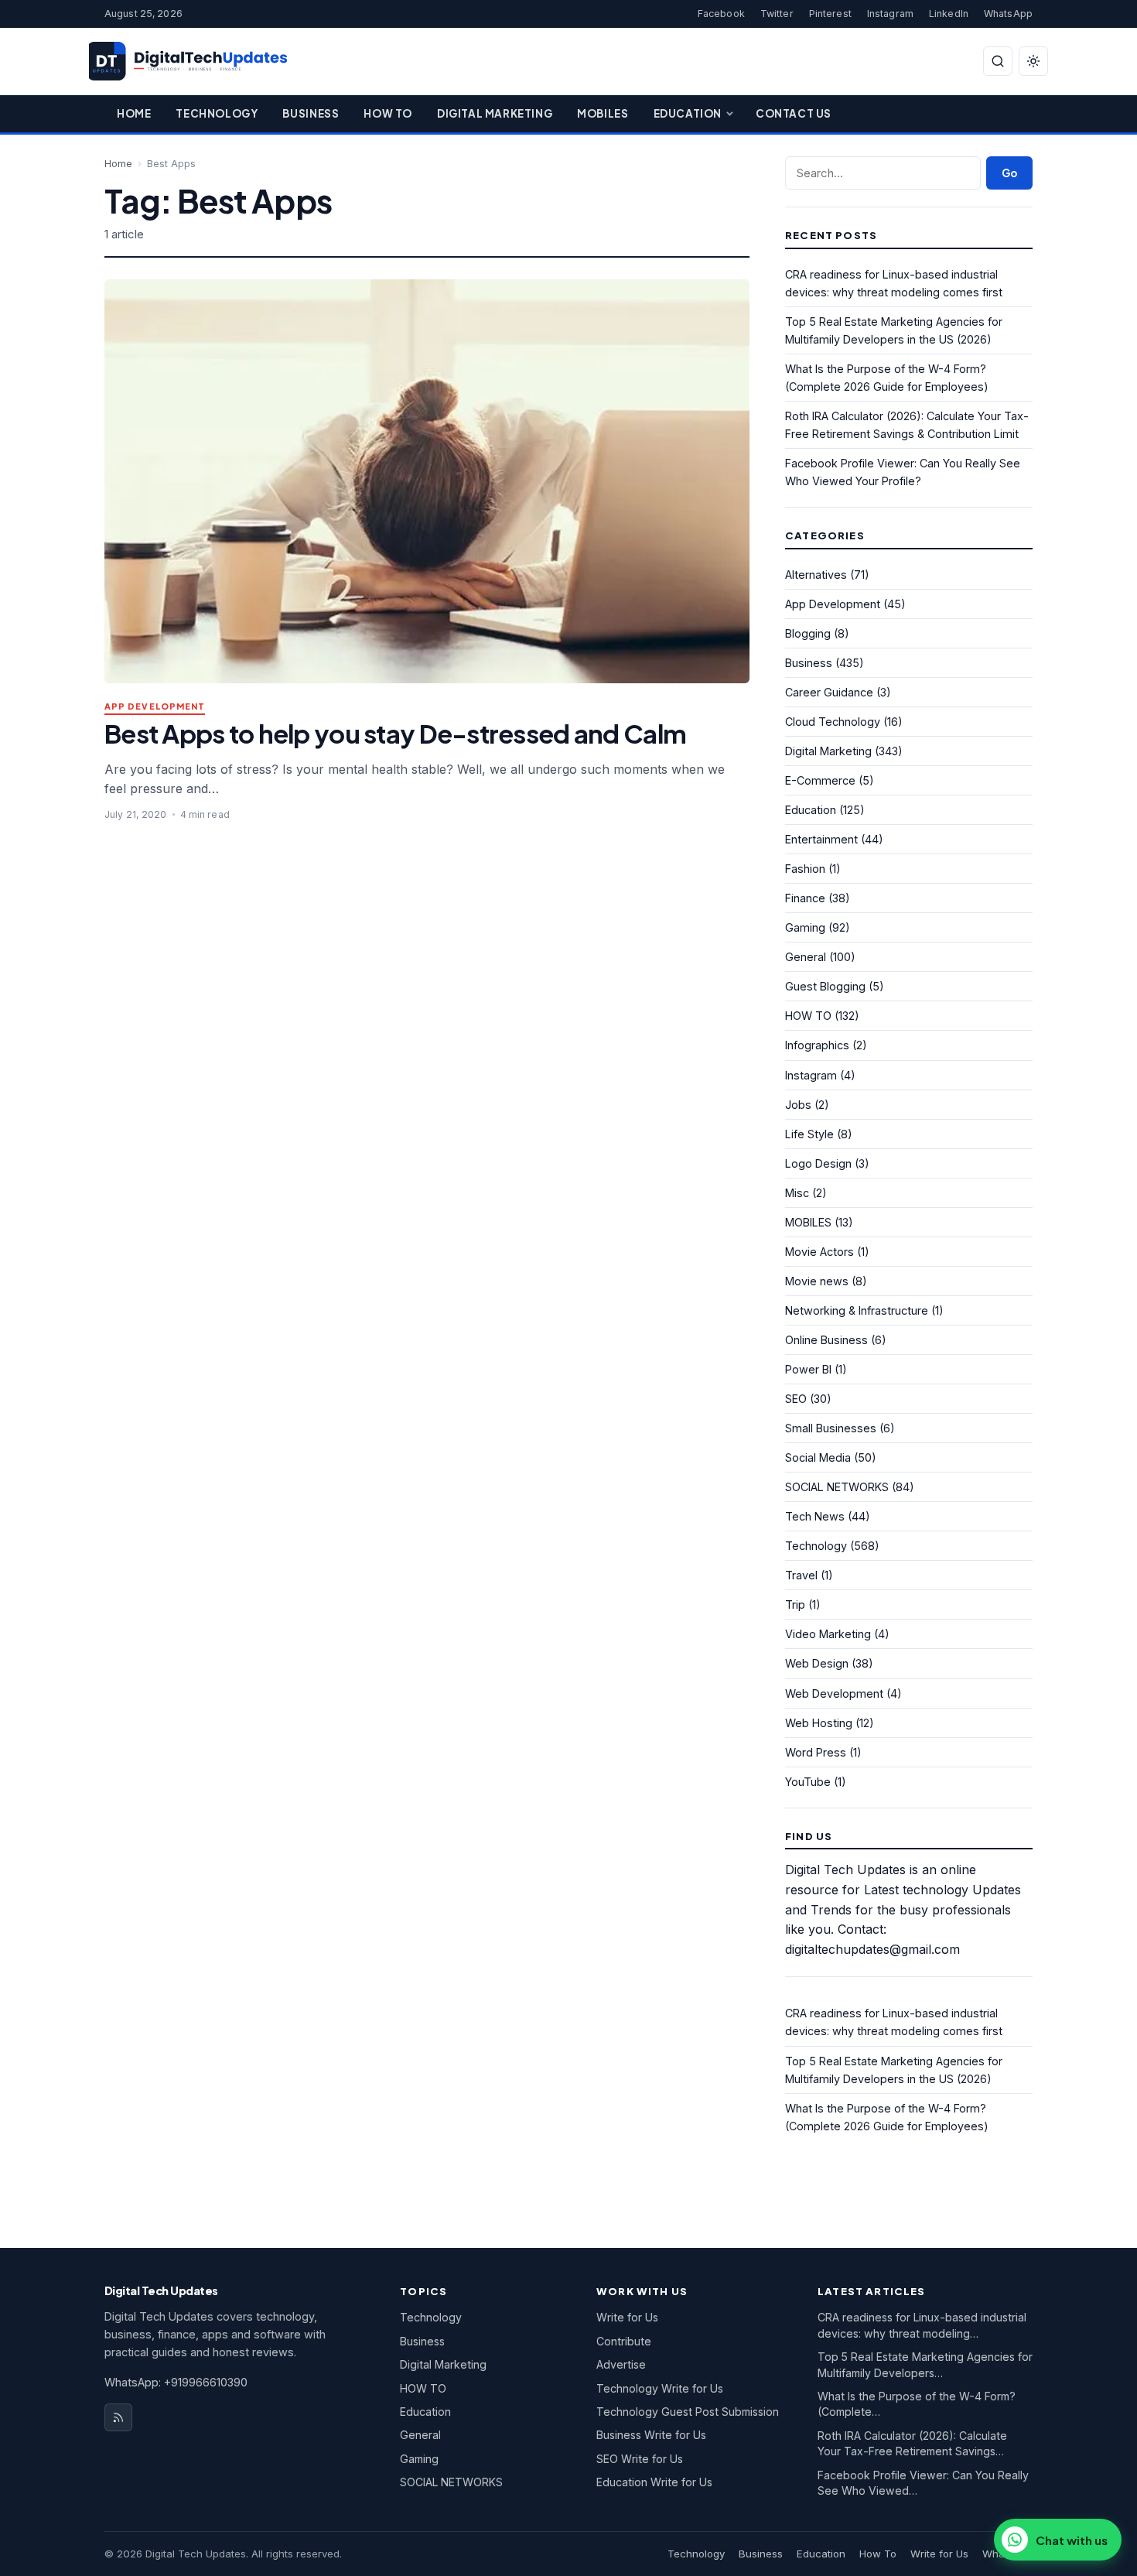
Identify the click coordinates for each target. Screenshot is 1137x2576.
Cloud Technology (833, 722)
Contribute (624, 2341)
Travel (801, 1575)
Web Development (834, 1693)
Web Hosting (819, 1723)
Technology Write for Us (660, 2388)
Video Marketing (828, 1634)
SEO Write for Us (640, 2459)
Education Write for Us (654, 2482)
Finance (805, 898)
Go (1009, 173)
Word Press (816, 1752)
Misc (797, 1193)
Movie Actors (819, 1252)
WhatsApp (1008, 14)
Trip (795, 1604)
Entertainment (821, 839)
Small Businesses (831, 1428)
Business (311, 113)
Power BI (808, 1369)
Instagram (890, 14)
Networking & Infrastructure (857, 1310)
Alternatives (816, 575)
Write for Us (627, 2317)
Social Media (818, 1457)
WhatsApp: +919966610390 (176, 2382)
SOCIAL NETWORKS (837, 1487)
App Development (155, 707)
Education (688, 113)
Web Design (817, 1663)
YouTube (808, 1782)
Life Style (809, 1134)
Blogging (808, 633)
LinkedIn (949, 14)
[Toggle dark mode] (1033, 61)
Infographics (817, 1045)
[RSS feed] (118, 2417)
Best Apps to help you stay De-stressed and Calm (395, 733)
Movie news (817, 1281)
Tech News (815, 1516)
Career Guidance (829, 692)
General (806, 957)
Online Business (826, 1340)
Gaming (805, 927)
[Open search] (998, 61)
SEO (796, 1399)
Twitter (777, 14)
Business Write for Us (651, 2435)
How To (388, 113)
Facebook (721, 14)
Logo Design (818, 1163)
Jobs (798, 1105)
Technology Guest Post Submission (688, 2412)
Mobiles (603, 113)
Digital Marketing (495, 113)
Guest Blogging (825, 986)
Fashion (805, 869)
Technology (217, 113)
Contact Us (794, 113)
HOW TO (808, 1016)
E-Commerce (820, 780)
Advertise (621, 2364)
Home (134, 113)
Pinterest (830, 14)
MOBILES (808, 1222)
